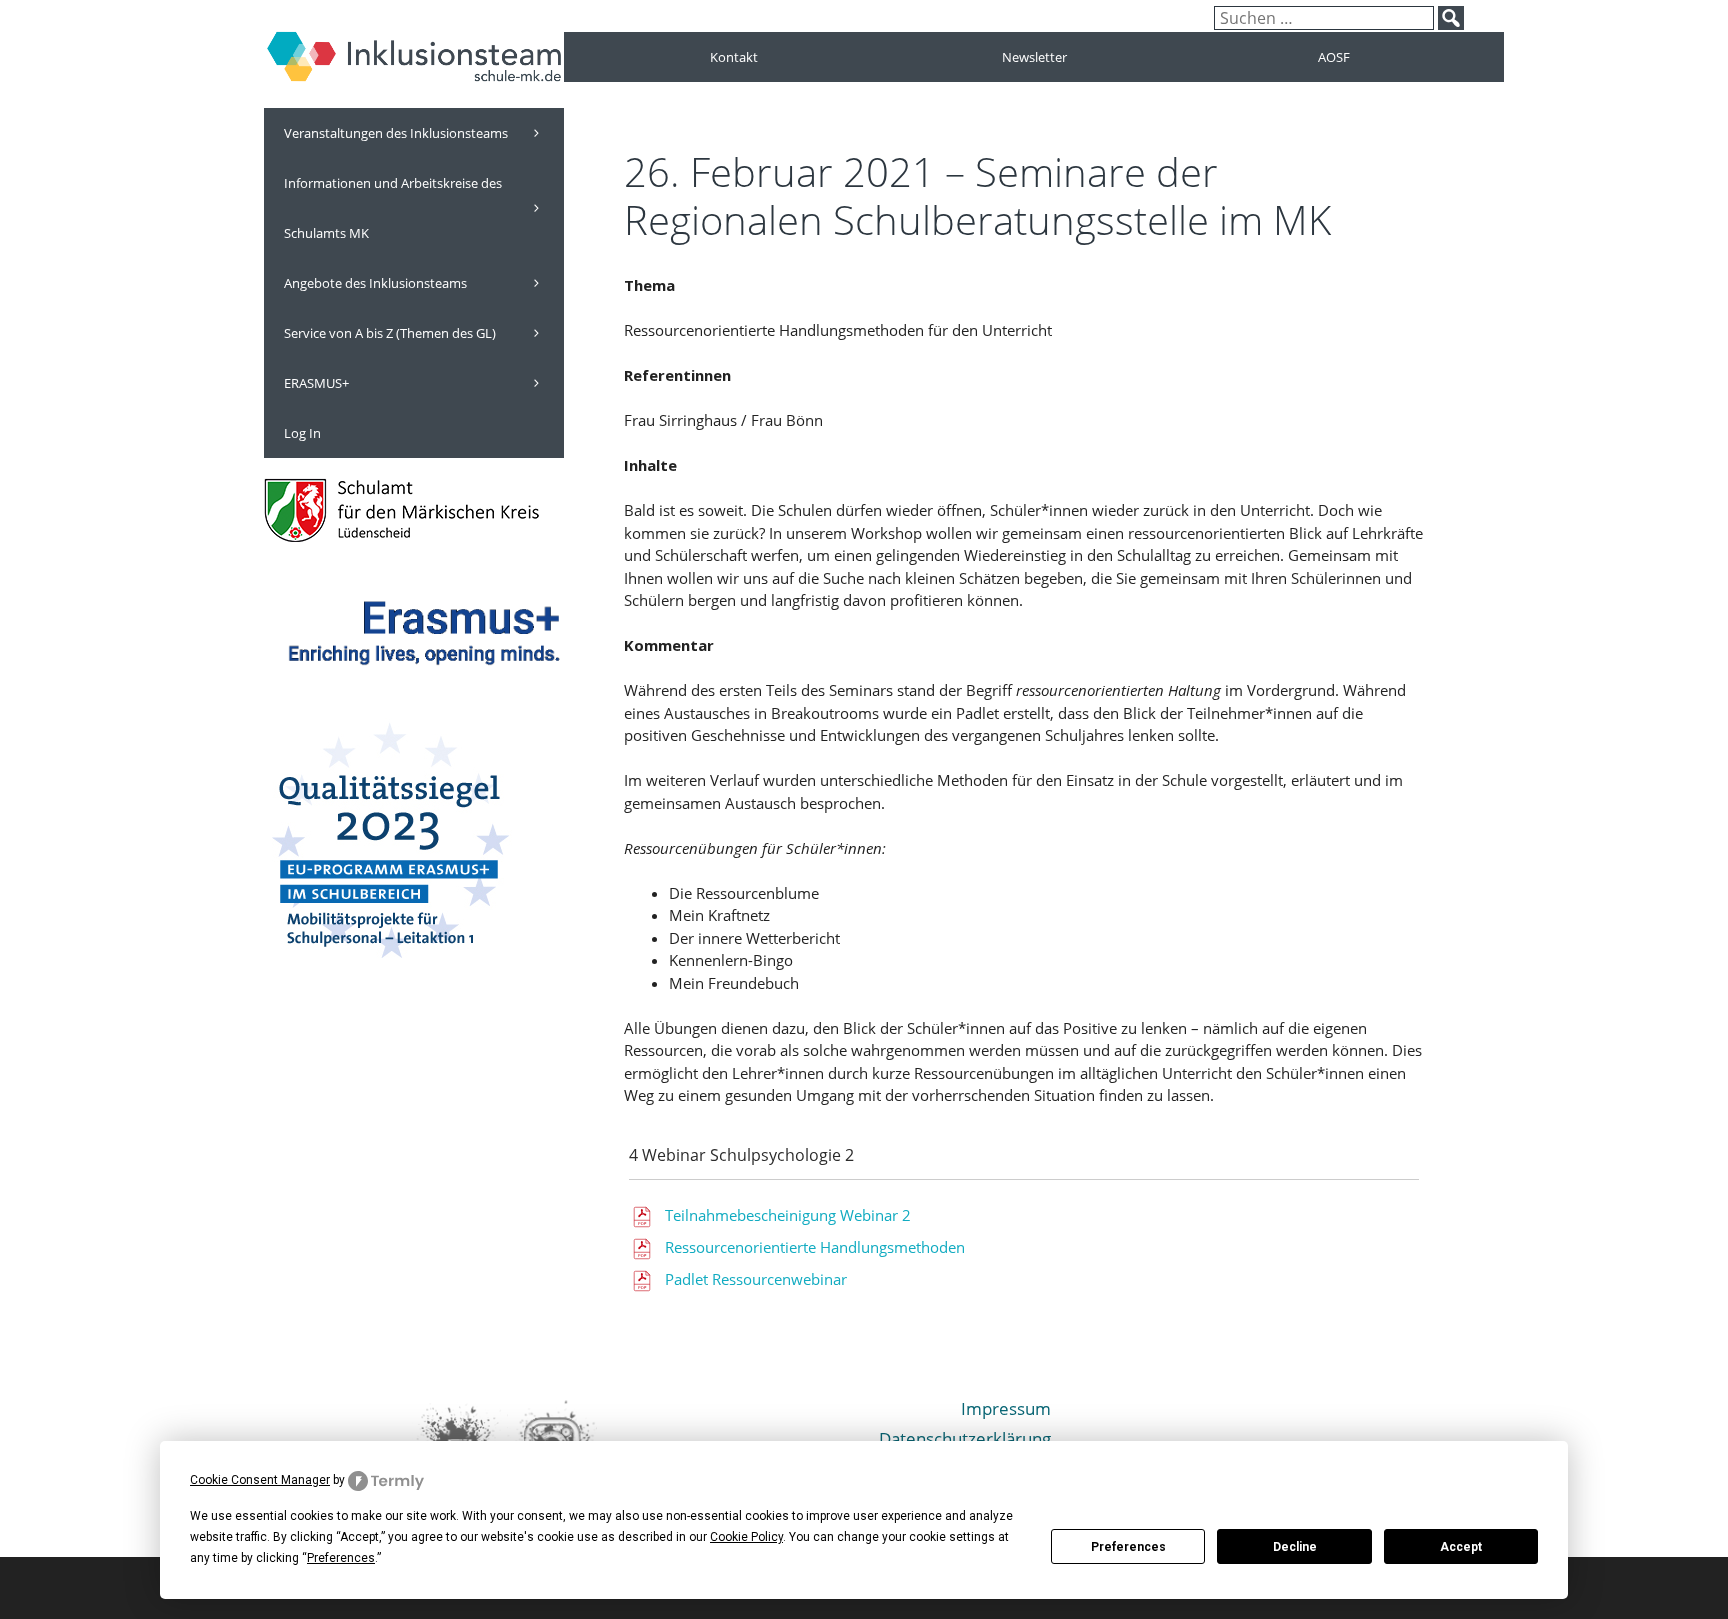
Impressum (1006, 1408)
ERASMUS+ (316, 383)
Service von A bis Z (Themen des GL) (390, 333)
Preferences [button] (341, 1558)
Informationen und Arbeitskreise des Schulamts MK (393, 208)
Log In (302, 433)
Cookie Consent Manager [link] (260, 1480)
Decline (1295, 1547)
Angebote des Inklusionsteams (375, 283)
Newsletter (1034, 57)
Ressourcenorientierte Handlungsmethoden (815, 1247)
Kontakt (734, 57)
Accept (1461, 1547)
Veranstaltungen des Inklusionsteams (396, 133)
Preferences (1128, 1547)
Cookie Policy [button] (746, 1537)
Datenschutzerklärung (965, 1438)
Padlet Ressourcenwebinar (756, 1279)
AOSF (1334, 57)
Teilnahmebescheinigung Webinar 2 (788, 1215)
